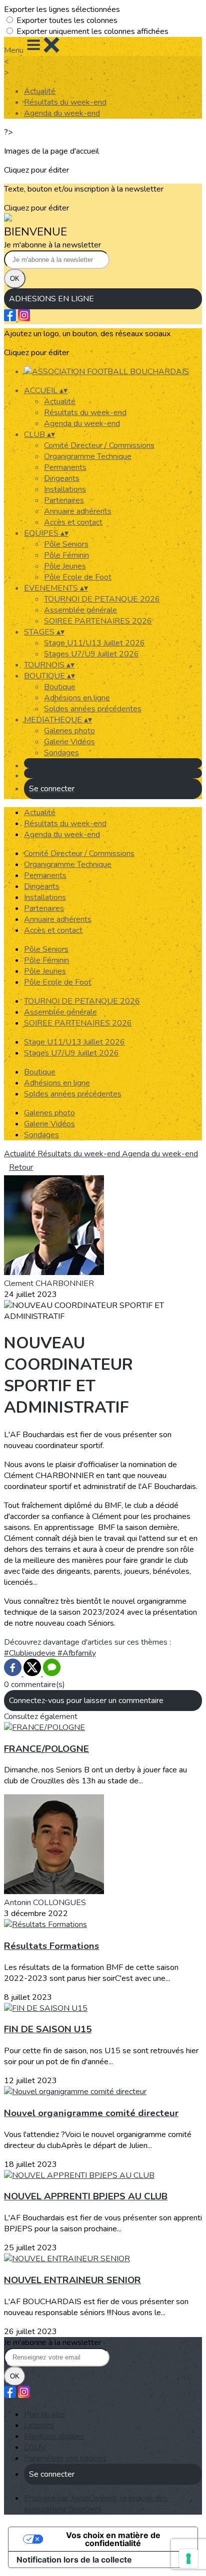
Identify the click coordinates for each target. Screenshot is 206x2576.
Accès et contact (73, 522)
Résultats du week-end (65, 102)
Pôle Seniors (66, 544)
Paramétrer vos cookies (65, 2458)
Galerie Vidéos (69, 742)
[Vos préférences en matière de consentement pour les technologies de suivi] (188, 2559)
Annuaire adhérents (78, 511)
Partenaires (64, 500)
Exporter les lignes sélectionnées (62, 9)
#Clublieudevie (31, 1653)
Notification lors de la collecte (74, 2560)
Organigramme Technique (88, 456)
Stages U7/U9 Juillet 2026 (91, 654)
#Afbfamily (77, 1653)
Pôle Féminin (66, 555)
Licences (39, 2425)
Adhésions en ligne (77, 698)
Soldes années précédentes (93, 709)
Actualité (40, 91)
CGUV (35, 2447)
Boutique (60, 687)
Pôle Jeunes (65, 566)
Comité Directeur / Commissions (99, 445)
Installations (65, 489)
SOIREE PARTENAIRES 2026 (98, 621)
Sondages (61, 753)
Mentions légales (54, 2436)
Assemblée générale (80, 610)
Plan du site (44, 2414)
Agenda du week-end (62, 113)
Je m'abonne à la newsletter (52, 245)
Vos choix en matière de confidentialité (113, 2539)
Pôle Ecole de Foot (78, 577)
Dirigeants (62, 478)
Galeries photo (69, 731)
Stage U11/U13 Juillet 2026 (94, 643)
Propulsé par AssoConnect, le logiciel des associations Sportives (96, 2504)
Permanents (65, 467)
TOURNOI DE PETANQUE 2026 (102, 599)
